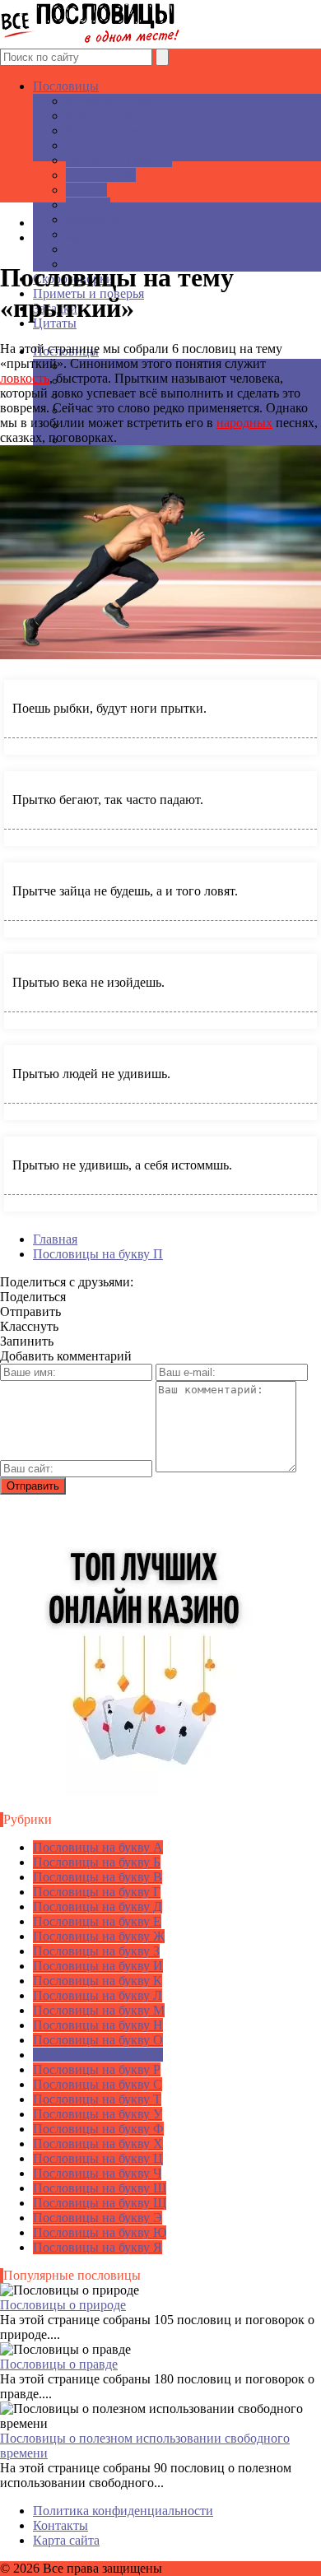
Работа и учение (112, 116)
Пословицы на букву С (98, 2084)
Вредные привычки (121, 249)
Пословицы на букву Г (97, 1892)
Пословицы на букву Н (98, 2025)
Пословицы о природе (63, 2305)
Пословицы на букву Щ (100, 2203)
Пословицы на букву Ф (98, 2129)
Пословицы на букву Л (98, 1995)
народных (244, 423)
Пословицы (66, 86)
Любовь (88, 205)
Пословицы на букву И (98, 1966)
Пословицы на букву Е (97, 1921)
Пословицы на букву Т (97, 2099)
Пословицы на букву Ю (100, 2232)
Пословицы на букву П (98, 2055)
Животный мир (109, 130)
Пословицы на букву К (98, 1981)
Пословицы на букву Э (98, 2218)
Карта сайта (66, 2540)
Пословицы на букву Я (98, 2247)
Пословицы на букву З (96, 1951)
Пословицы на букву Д (98, 1906)
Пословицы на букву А (98, 1847)
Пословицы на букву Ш (100, 2188)
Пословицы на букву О (98, 2040)
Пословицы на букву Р (97, 2069)
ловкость (25, 378)
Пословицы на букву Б (97, 1862)
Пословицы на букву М (99, 2010)
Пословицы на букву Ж (99, 1936)
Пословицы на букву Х (98, 2144)
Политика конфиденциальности (123, 2511)
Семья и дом (101, 175)
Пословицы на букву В (98, 1877)
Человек (89, 145)
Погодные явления (119, 160)
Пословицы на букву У (98, 2114)
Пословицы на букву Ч (97, 2173)
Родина (86, 190)
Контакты (60, 2525)
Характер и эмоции (121, 101)
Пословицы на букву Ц (98, 2158)
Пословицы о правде (59, 2364)
